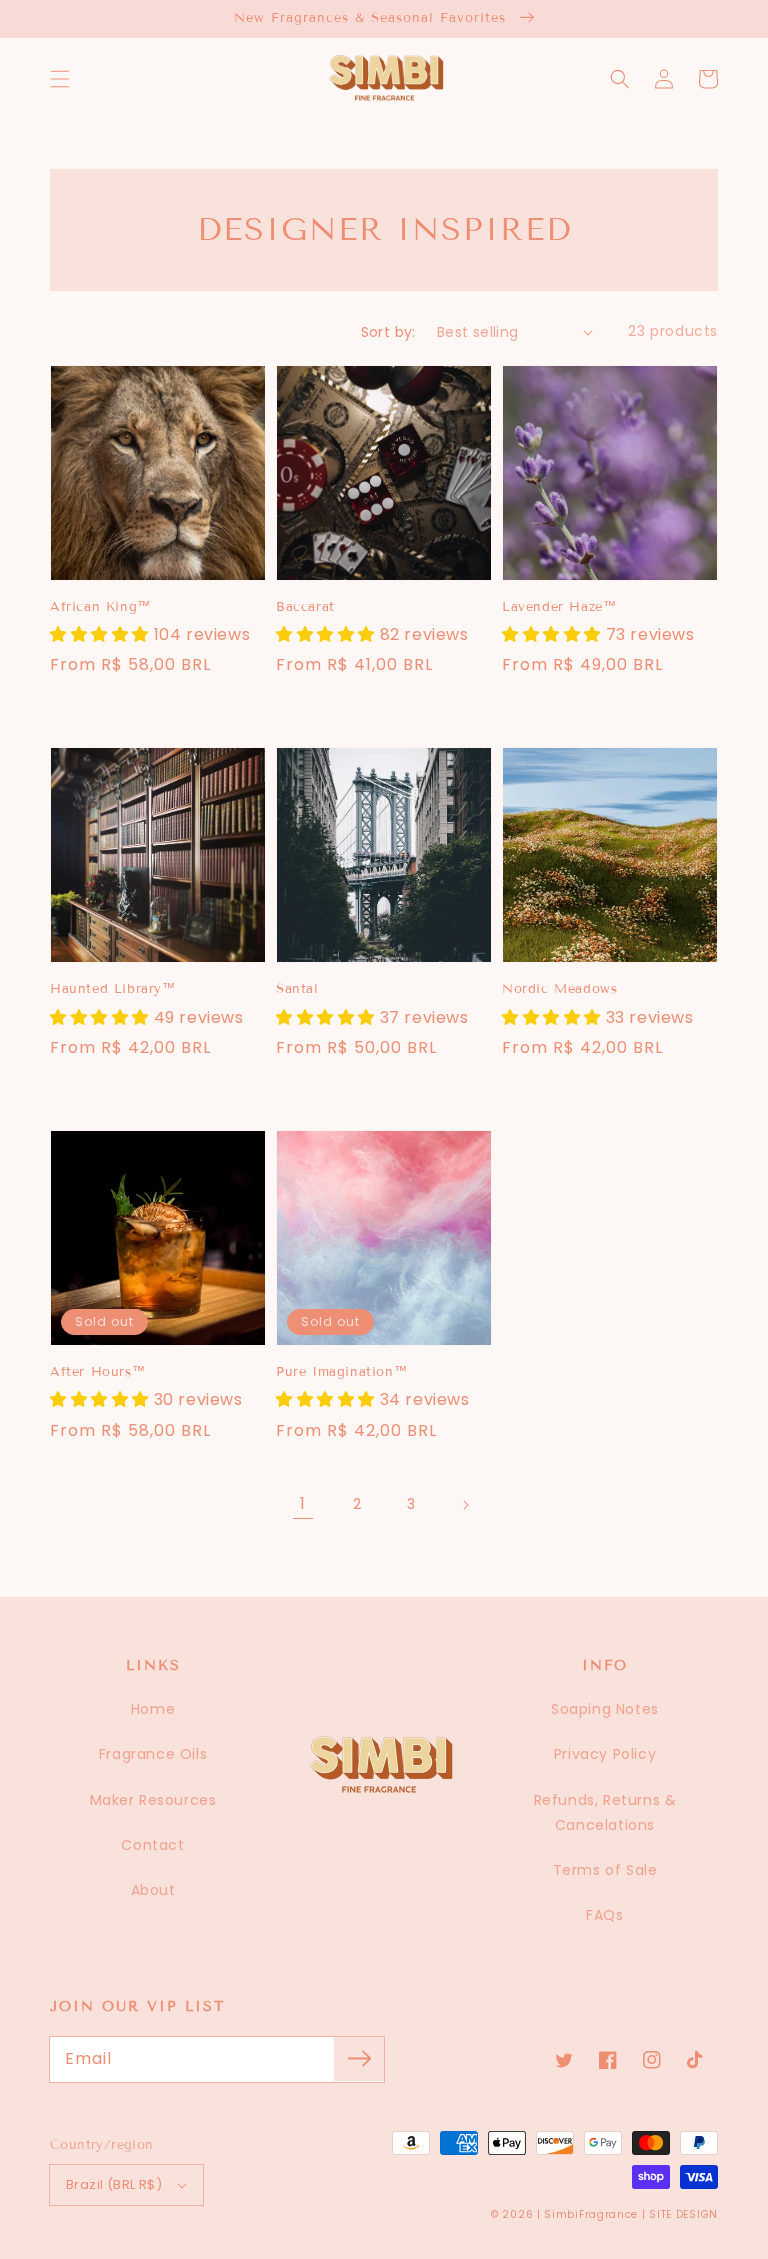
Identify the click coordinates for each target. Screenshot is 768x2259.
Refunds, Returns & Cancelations (605, 1812)
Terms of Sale (605, 1870)
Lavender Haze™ (559, 607)
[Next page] (465, 1505)
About (153, 1890)
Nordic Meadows (559, 989)
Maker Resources (153, 1800)
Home (153, 1709)
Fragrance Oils (153, 1754)
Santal (297, 989)
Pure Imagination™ (341, 1372)
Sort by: (388, 332)
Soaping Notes (605, 1709)
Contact (152, 1845)
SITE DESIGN (683, 2214)
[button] (60, 79)
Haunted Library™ (113, 989)
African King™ (100, 607)
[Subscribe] (359, 2059)
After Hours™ (97, 1372)
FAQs (604, 1915)
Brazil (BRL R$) (114, 2184)
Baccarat (305, 607)
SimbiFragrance (591, 2214)
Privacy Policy (605, 1754)
